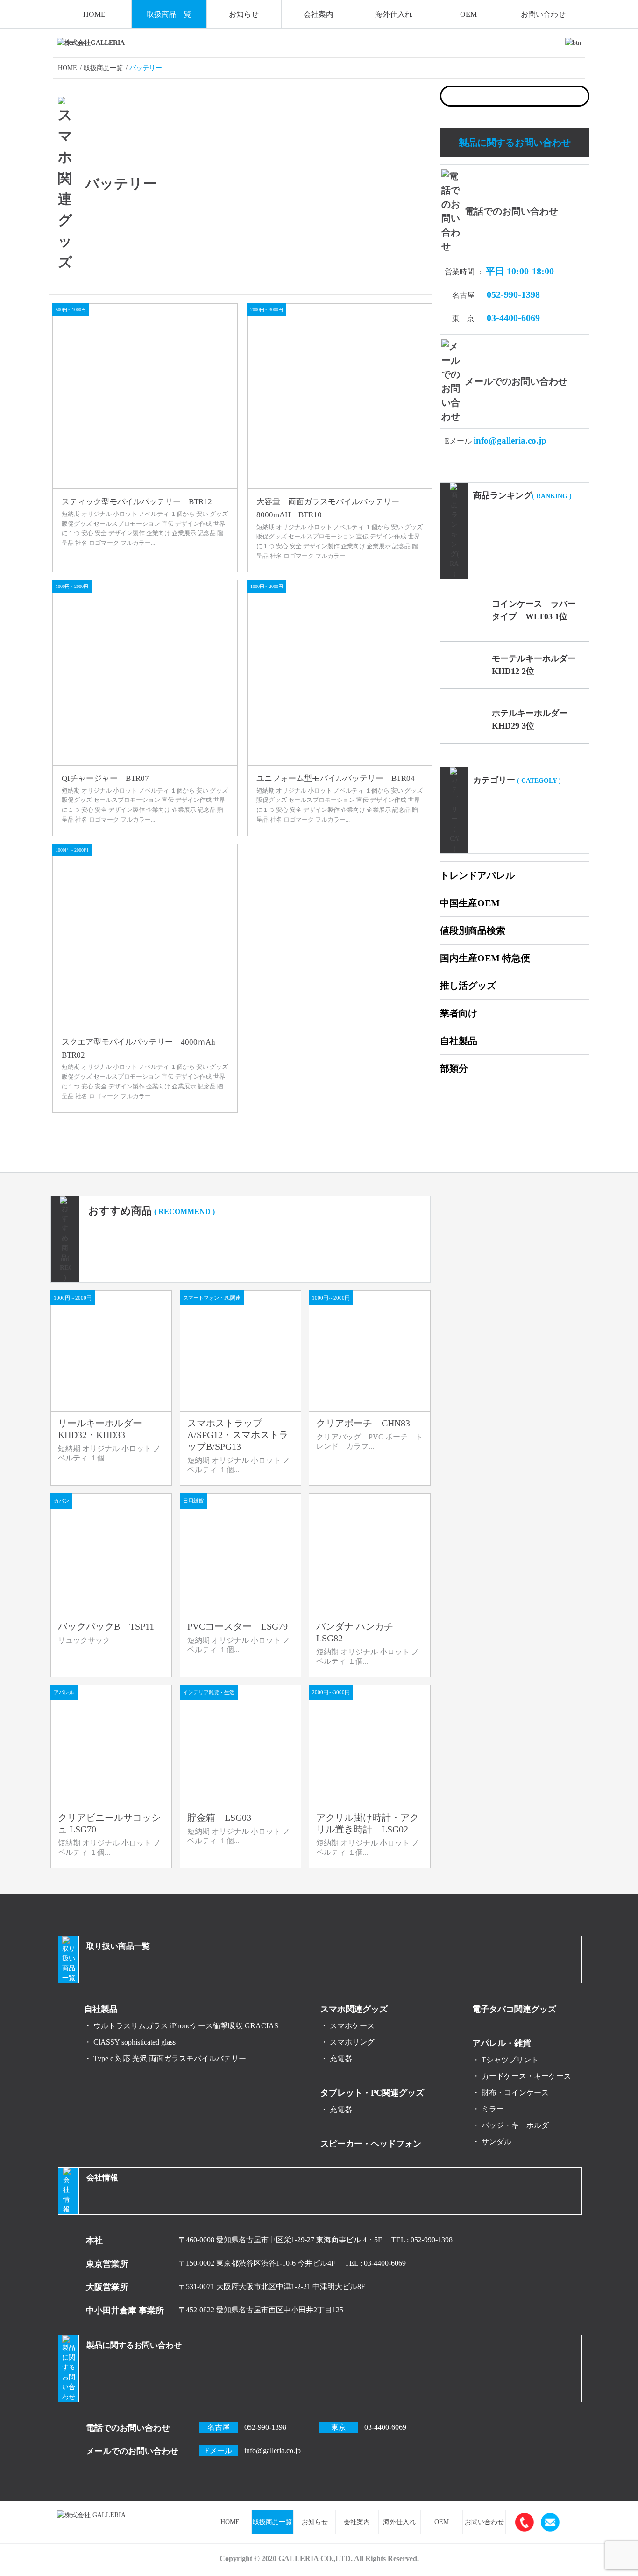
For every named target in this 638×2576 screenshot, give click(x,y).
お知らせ (244, 14)
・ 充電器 (336, 2058)
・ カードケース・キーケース (522, 2076)
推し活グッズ (468, 986)
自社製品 (459, 1041)
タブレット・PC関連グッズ (372, 2093)
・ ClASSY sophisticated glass (130, 2042)
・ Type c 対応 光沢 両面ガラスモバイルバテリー (165, 2058)
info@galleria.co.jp (510, 440)
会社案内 (319, 14)
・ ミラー (488, 2109)
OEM (468, 14)
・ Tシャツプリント (505, 2060)
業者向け (459, 1013)
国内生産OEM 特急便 (485, 958)
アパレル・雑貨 (502, 2043)
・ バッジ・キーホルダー (514, 2125)
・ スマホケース (347, 2026)
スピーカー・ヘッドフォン (371, 2144)
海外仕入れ (394, 14)
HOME (94, 14)
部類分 (454, 1068)
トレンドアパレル (477, 875)
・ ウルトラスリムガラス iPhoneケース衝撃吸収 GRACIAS (181, 2026)
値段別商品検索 (473, 930)
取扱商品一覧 (169, 14)
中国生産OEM (470, 903)
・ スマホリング (347, 2042)
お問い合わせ (543, 14)
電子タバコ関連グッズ (514, 2009)
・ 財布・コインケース (510, 2093)
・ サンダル (492, 2142)
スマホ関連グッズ (354, 2009)
